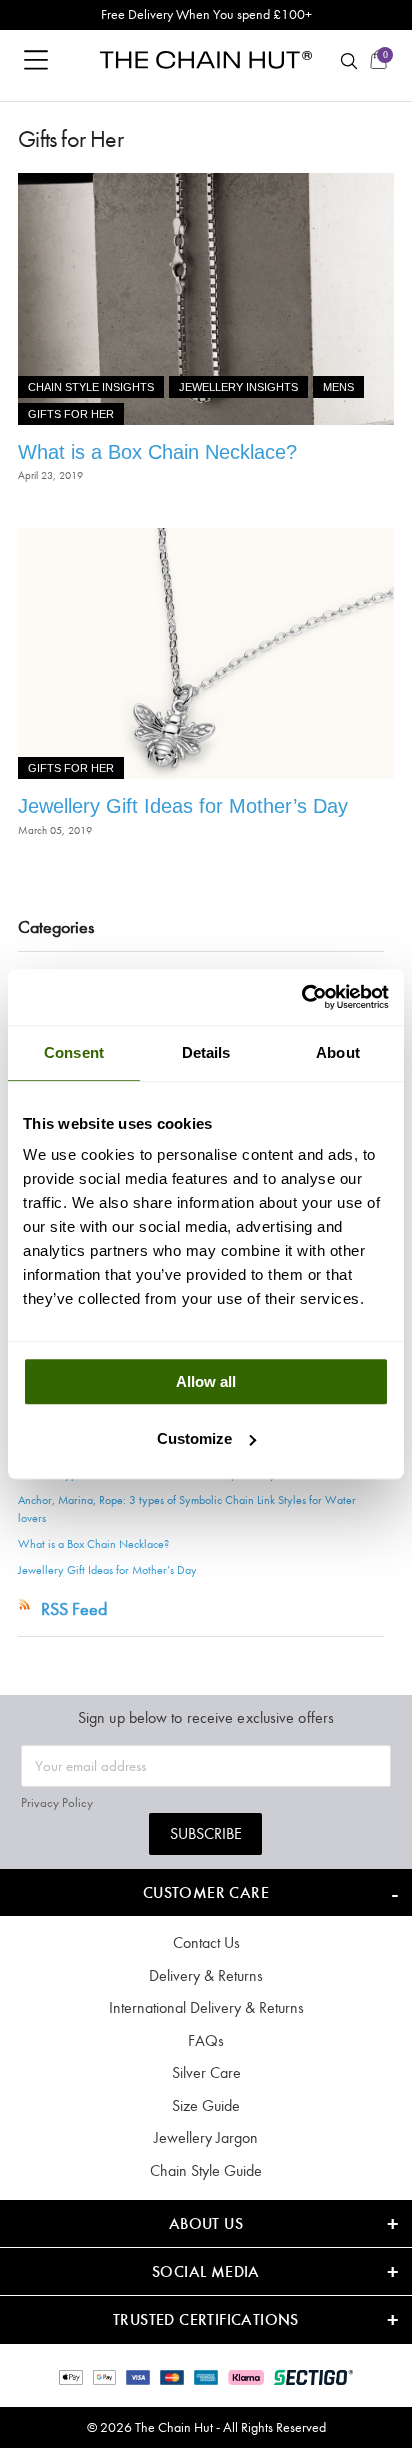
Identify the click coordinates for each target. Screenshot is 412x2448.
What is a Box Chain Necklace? (157, 452)
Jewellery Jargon (206, 2137)
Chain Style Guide (206, 2170)
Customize (194, 1438)
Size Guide (206, 2105)
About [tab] (338, 1052)
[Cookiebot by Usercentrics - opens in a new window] (301, 997)
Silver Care (206, 2072)
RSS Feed (74, 1609)
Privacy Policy (57, 1802)
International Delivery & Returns (206, 2007)
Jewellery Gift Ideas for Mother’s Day (183, 806)
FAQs (206, 2040)
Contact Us (206, 1942)
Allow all (206, 1381)
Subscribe (206, 1833)
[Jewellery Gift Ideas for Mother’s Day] (206, 654)
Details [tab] (206, 1052)
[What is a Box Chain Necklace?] (206, 299)
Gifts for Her (71, 414)
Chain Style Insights (91, 387)
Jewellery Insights (238, 387)
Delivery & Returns (206, 1975)
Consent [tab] (74, 1052)
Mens (338, 387)
